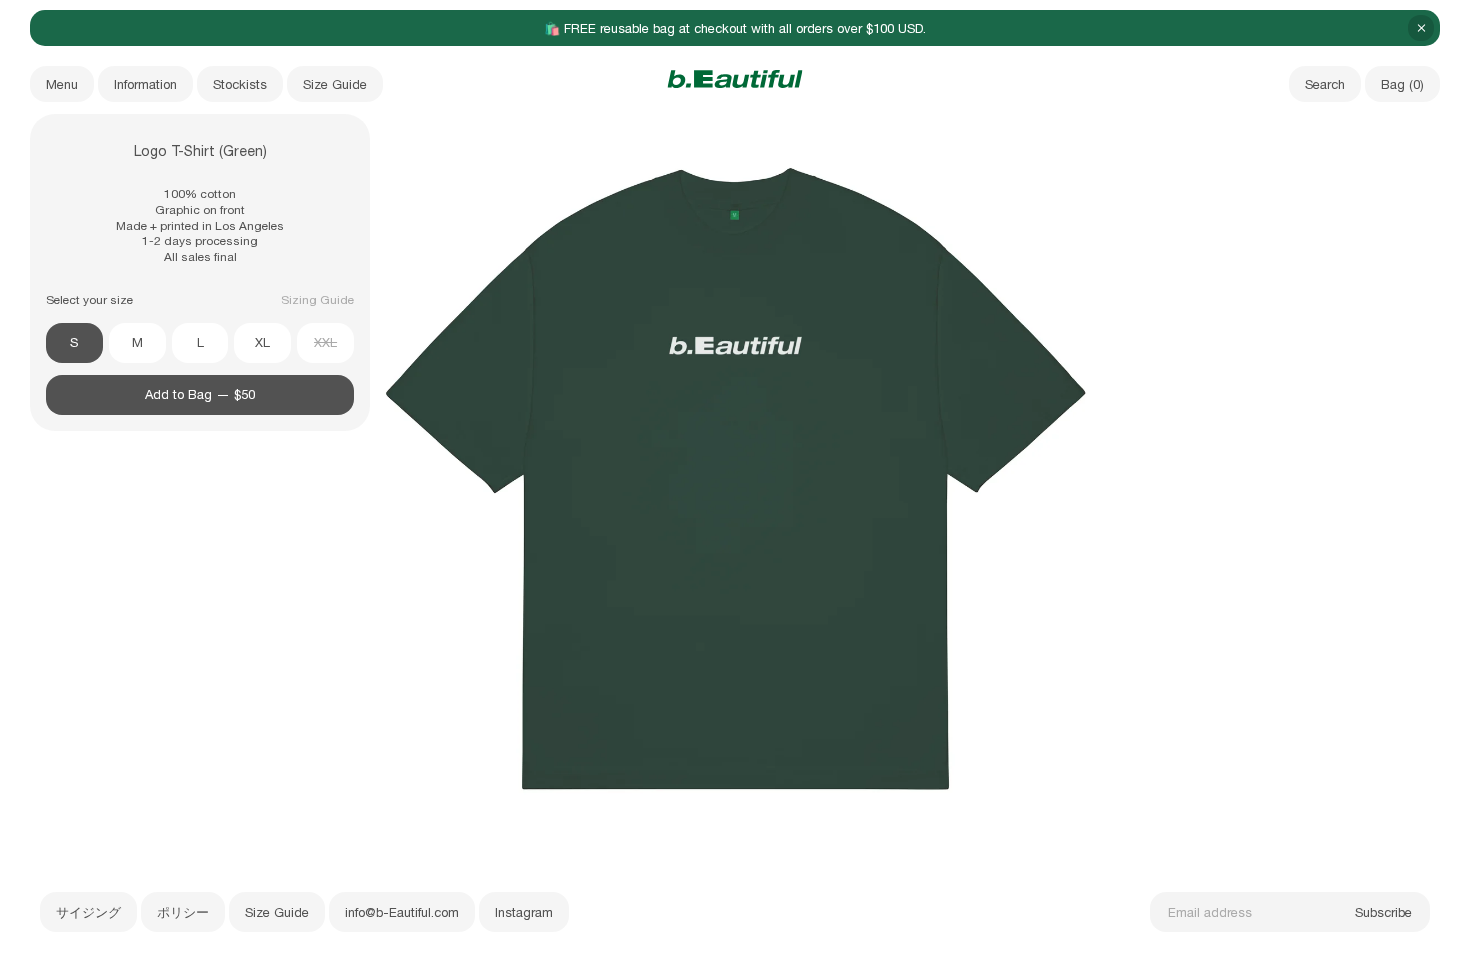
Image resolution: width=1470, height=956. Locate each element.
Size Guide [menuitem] (335, 84)
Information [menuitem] (145, 84)
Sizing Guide (317, 300)
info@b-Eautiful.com (402, 912)
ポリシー (183, 912)
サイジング (88, 912)
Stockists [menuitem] (240, 84)
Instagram (524, 912)
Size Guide (277, 912)
